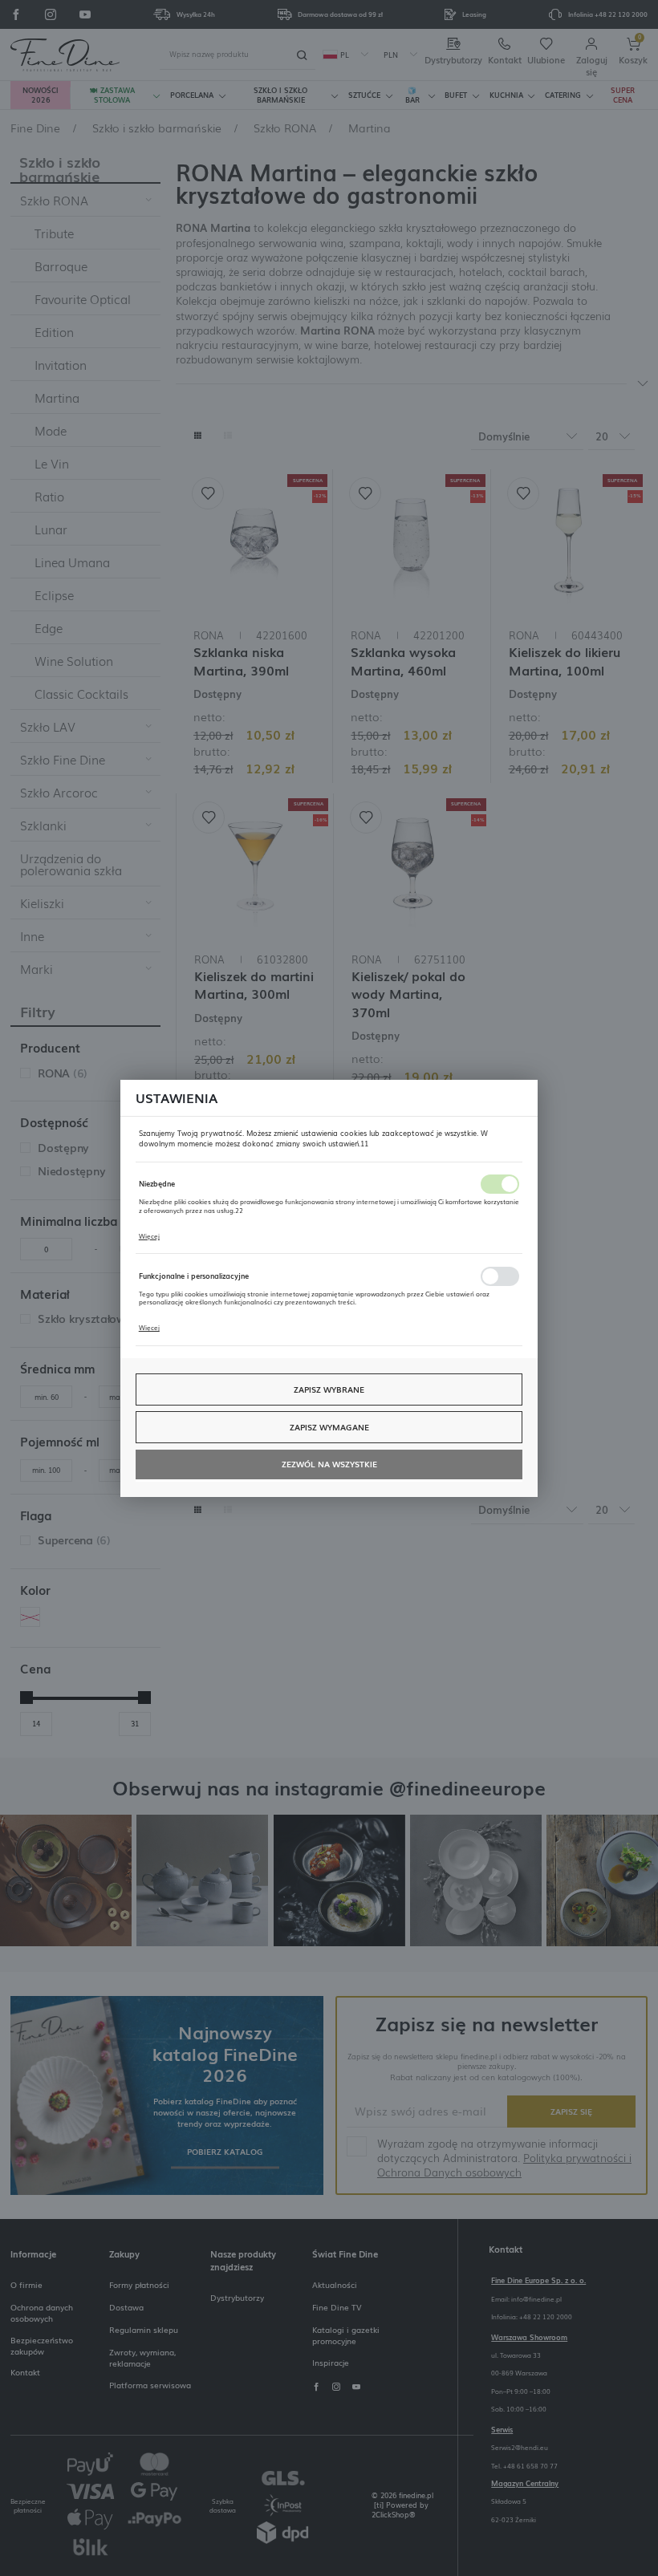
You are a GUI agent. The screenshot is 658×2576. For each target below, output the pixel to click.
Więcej (149, 1236)
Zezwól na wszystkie (329, 1464)
